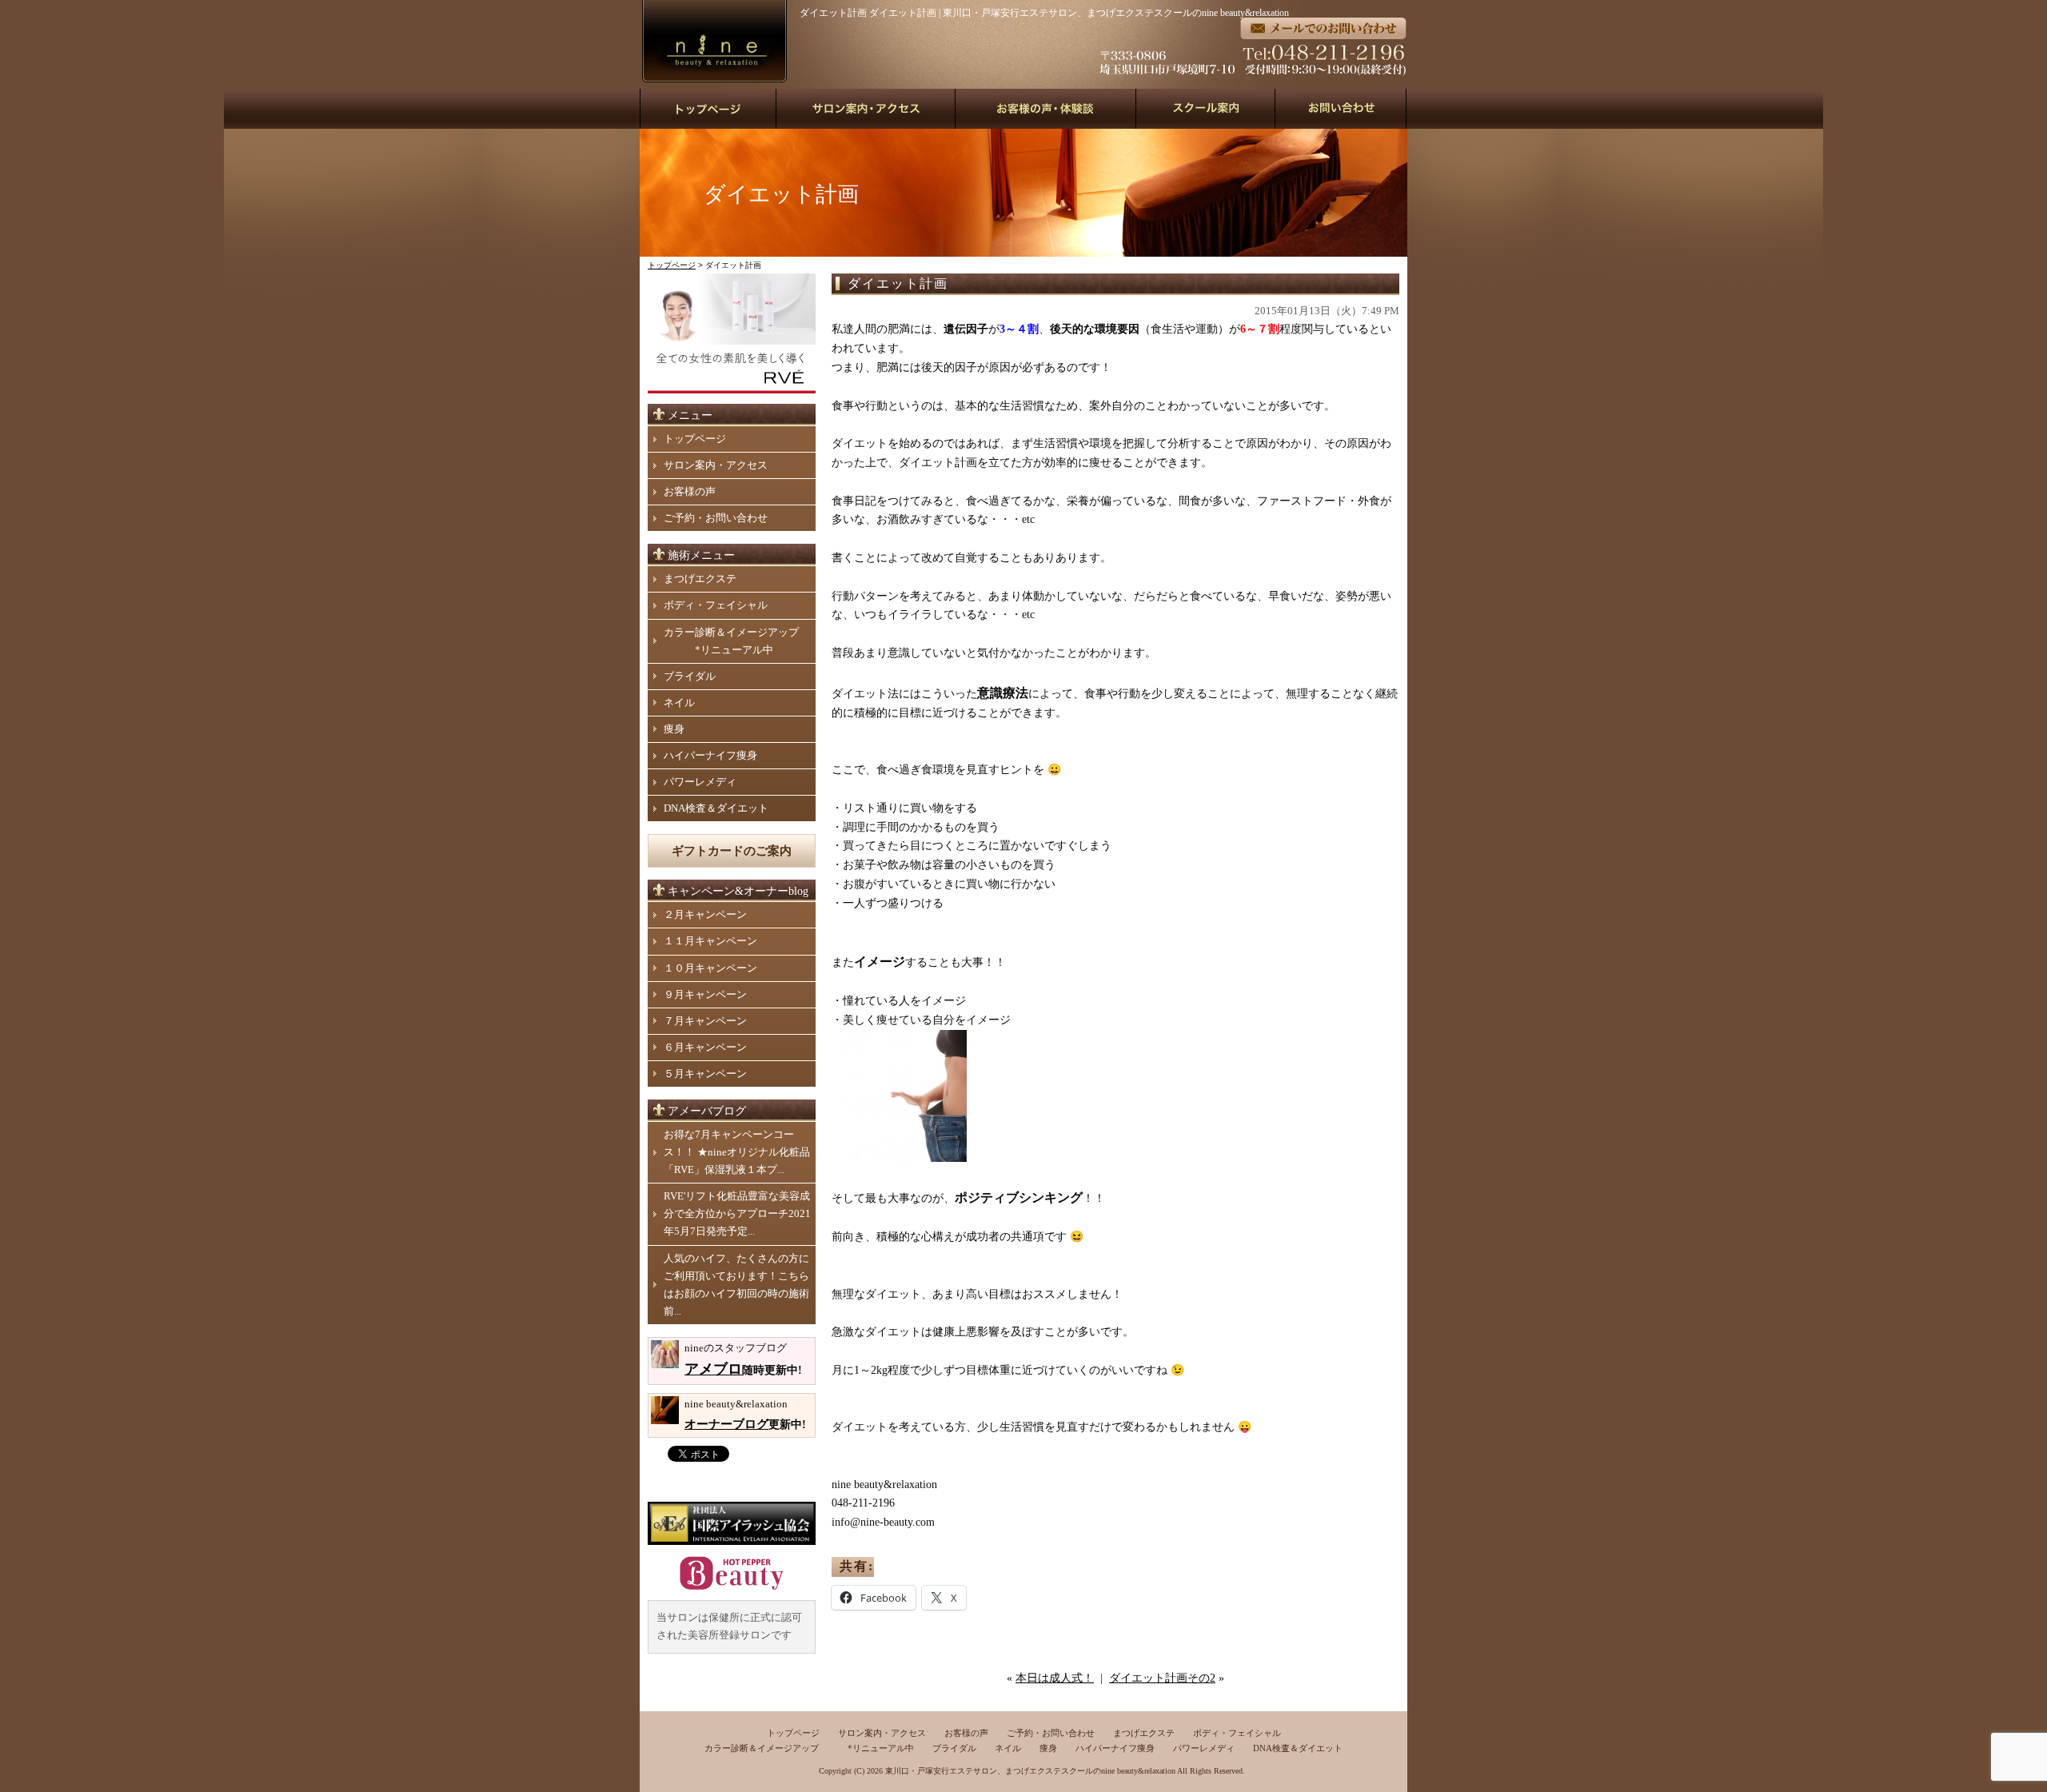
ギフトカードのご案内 (732, 851)
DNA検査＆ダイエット (716, 808)
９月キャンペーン (705, 994)
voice (1046, 109)
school (1206, 109)
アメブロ (713, 1369)
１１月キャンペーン (710, 941)
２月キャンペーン (705, 914)
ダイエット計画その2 (1162, 1678)
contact (1341, 109)
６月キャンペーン (705, 1047)
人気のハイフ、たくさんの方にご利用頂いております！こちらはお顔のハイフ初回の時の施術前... (736, 1285)
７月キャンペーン (705, 1021)
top (708, 109)
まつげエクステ (700, 579)
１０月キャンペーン (710, 968)
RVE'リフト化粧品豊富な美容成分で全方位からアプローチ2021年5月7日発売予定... (737, 1213)
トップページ (672, 265)
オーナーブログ (726, 1424)
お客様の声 (690, 491)
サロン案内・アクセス (716, 465)
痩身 (674, 729)
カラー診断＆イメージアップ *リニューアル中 (731, 641)
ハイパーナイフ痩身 (710, 755)
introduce (866, 109)
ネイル (679, 702)
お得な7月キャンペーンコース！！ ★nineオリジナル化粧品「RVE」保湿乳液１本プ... (737, 1152)
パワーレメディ (700, 782)
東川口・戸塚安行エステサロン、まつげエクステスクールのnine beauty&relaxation (1030, 1771)
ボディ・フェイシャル (716, 605)
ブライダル (690, 676)
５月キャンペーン (705, 1074)
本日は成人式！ (1055, 1678)
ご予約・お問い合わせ (716, 518)
